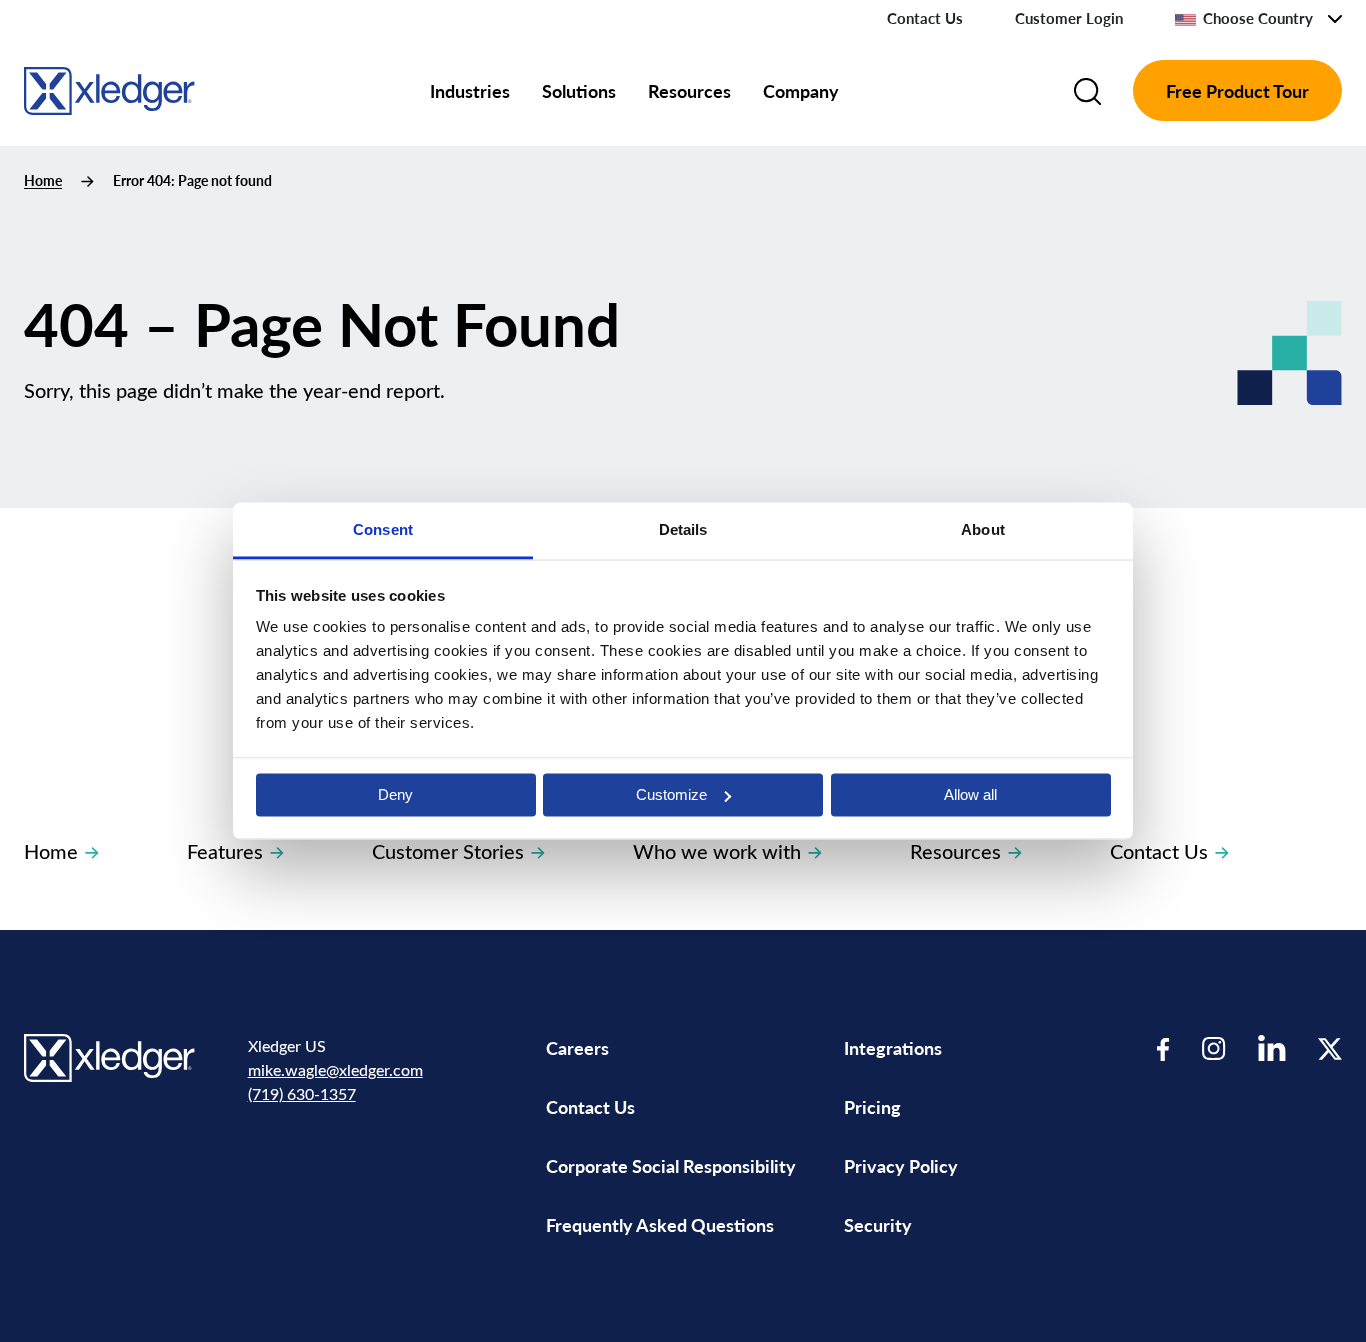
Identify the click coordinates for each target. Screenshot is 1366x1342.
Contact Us (925, 18)
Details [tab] (683, 529)
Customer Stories (448, 850)
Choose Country (1258, 18)
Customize (671, 794)
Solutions (579, 90)
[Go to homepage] (109, 87)
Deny (395, 794)
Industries (470, 90)
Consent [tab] (383, 529)
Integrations (893, 1047)
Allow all (970, 794)
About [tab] (983, 529)
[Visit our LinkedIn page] (1272, 1048)
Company (801, 90)
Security (878, 1224)
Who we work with (717, 850)
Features (225, 850)
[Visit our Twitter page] (1330, 1048)
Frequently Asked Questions (660, 1224)
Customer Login (1069, 18)
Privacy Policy (901, 1165)
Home (43, 180)
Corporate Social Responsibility (671, 1165)
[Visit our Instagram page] (1214, 1048)
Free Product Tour (1237, 90)
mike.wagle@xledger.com (335, 1069)
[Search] (1087, 91)
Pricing (874, 1106)
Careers (577, 1047)
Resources (689, 90)
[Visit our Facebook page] (1163, 1048)
